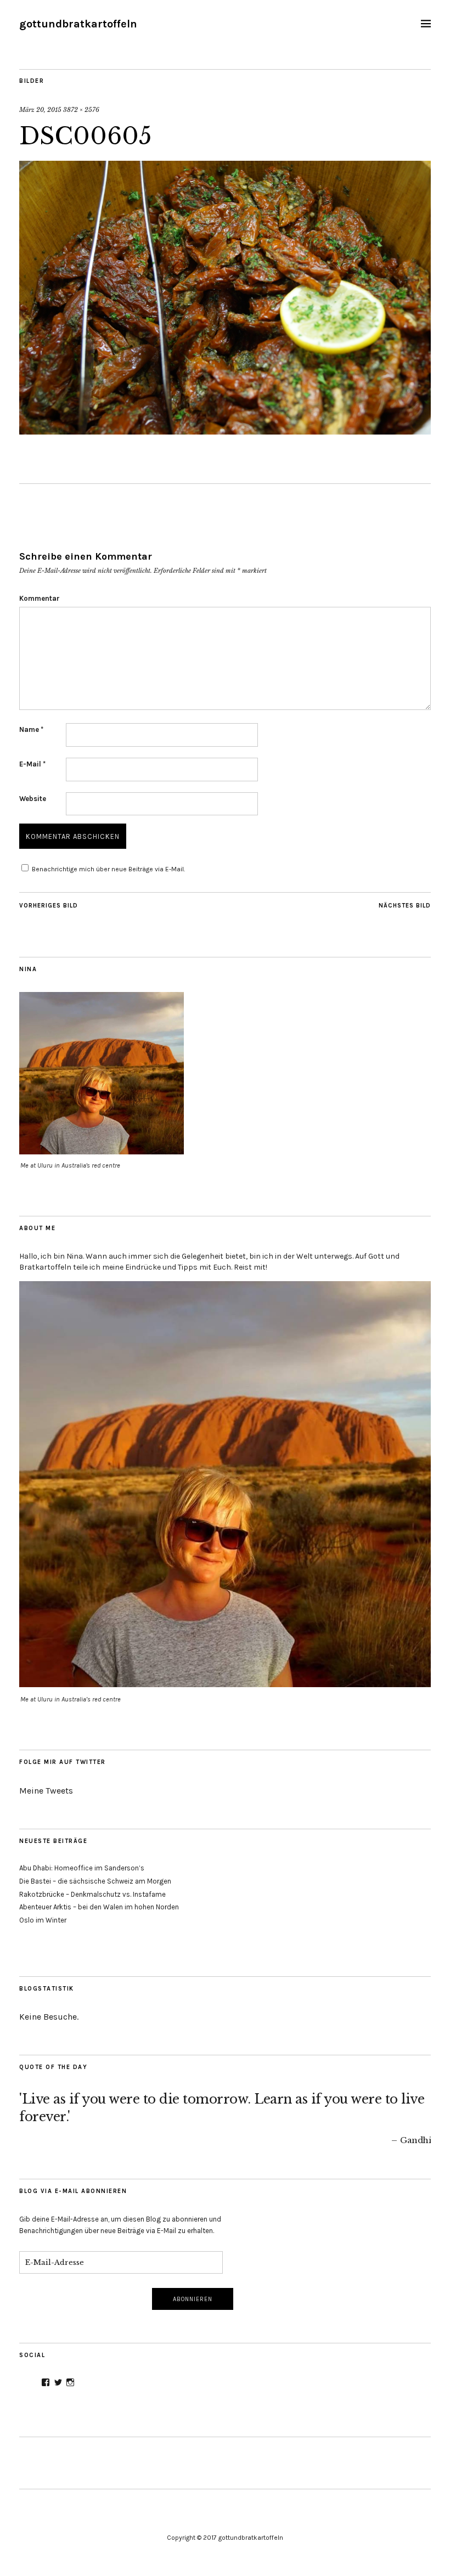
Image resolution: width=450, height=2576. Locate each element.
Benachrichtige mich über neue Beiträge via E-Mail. (108, 869)
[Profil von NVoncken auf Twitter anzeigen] (58, 2382)
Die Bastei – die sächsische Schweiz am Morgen (95, 1881)
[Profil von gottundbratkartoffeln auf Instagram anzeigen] (70, 2382)
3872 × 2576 (81, 110)
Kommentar (40, 598)
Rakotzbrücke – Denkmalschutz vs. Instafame (92, 1894)
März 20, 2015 (40, 110)
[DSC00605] (225, 431)
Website (33, 799)
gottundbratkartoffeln (78, 24)
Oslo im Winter (43, 1920)
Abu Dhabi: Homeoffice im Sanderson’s (82, 1868)
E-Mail (32, 764)
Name (31, 729)
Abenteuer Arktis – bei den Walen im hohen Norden (99, 1907)
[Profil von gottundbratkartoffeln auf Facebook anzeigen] (46, 2382)
